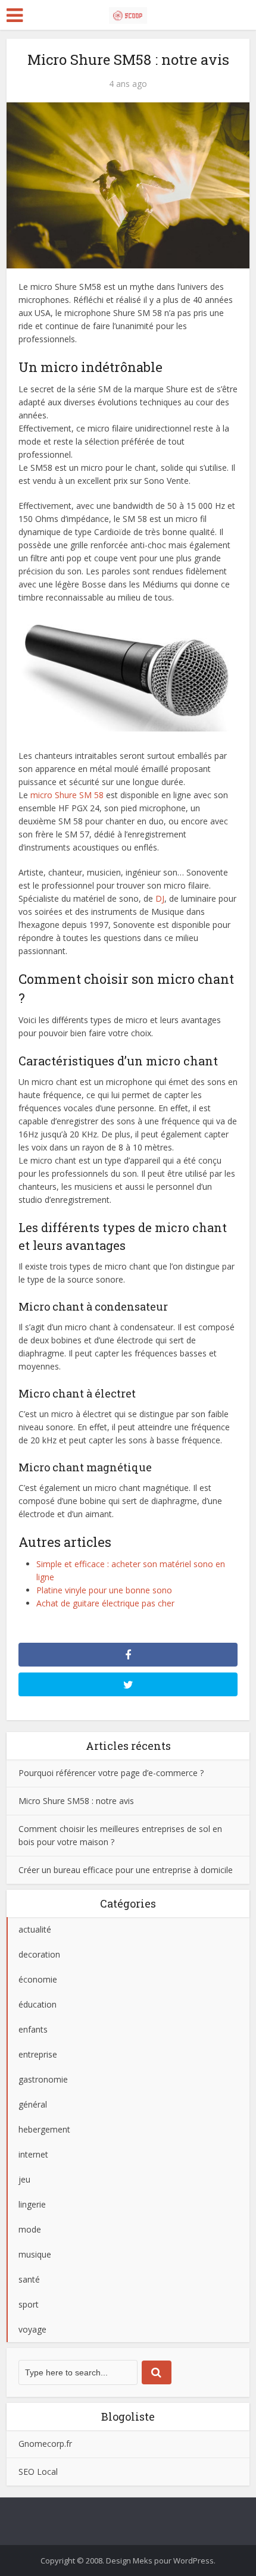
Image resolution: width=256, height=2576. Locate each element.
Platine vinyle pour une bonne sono (104, 1590)
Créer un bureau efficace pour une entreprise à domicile (126, 1870)
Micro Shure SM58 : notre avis (76, 1801)
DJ (160, 898)
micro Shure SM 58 (67, 795)
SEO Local (38, 2472)
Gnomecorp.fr (45, 2444)
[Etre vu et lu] (128, 13)
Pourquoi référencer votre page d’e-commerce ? (111, 1773)
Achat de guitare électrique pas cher (105, 1603)
